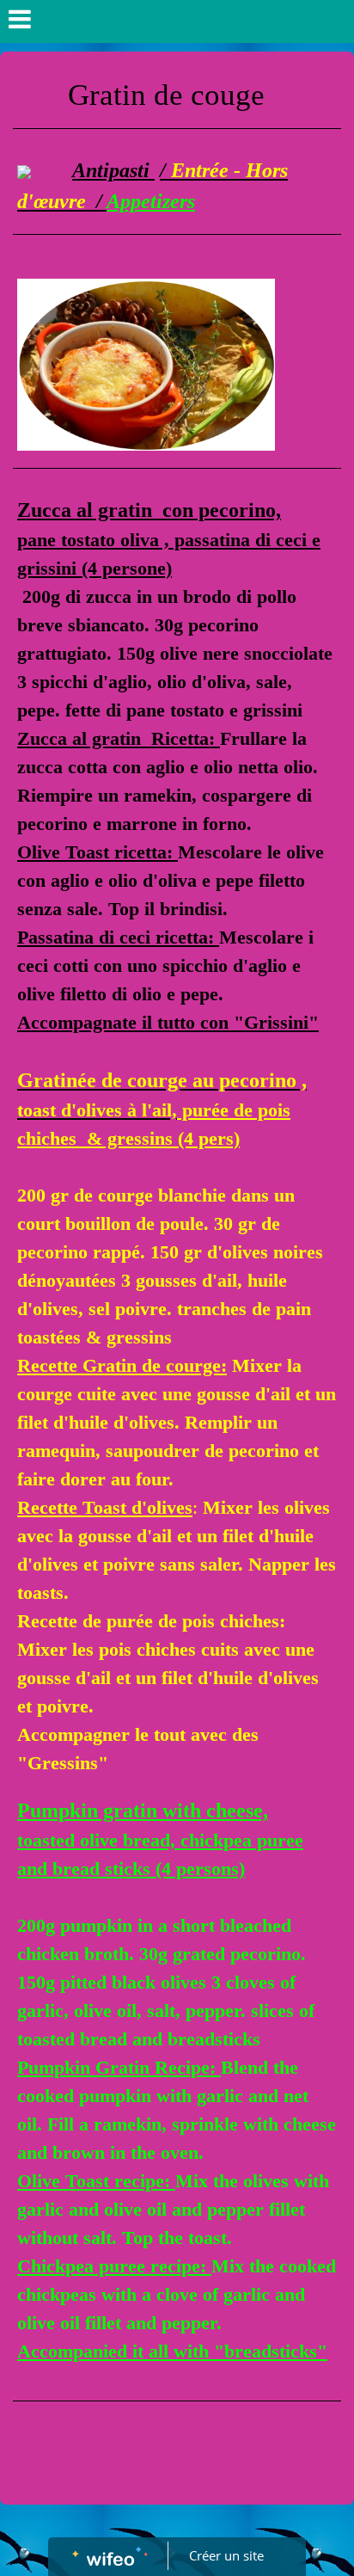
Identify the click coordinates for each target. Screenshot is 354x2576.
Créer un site (226, 2555)
